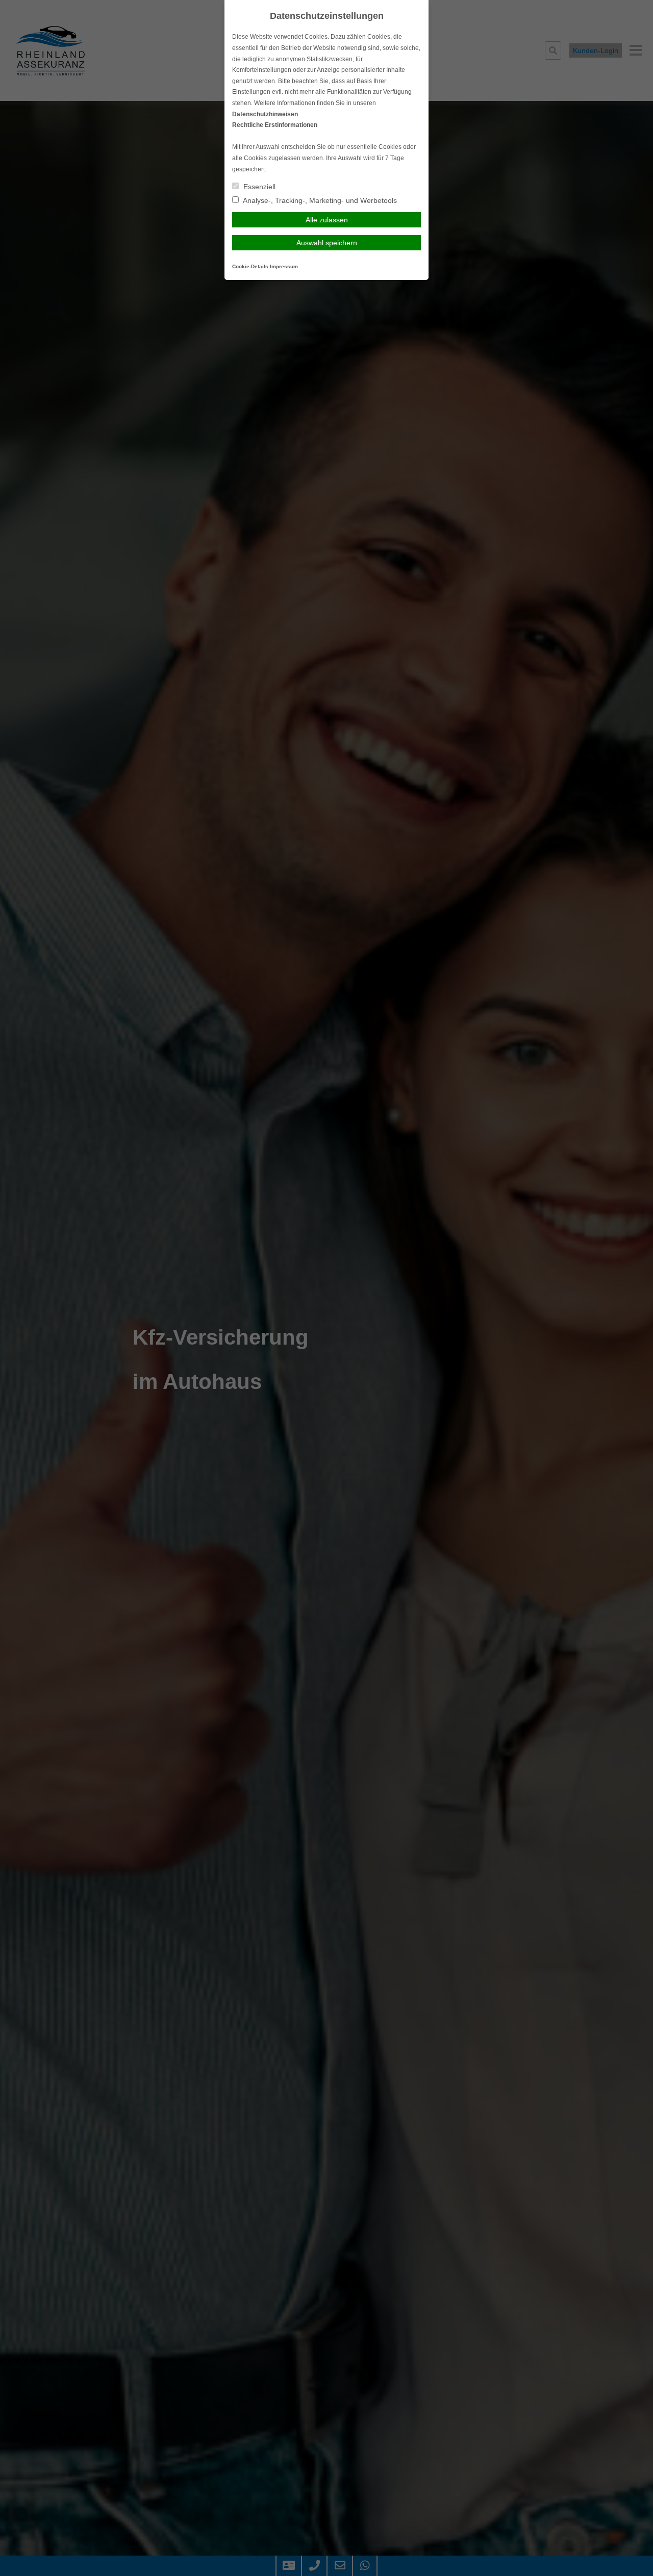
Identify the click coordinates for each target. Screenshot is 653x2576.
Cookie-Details (250, 266)
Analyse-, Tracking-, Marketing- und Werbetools (319, 200)
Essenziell (258, 187)
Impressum (284, 266)
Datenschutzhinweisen (265, 114)
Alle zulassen (327, 220)
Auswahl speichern (327, 243)
